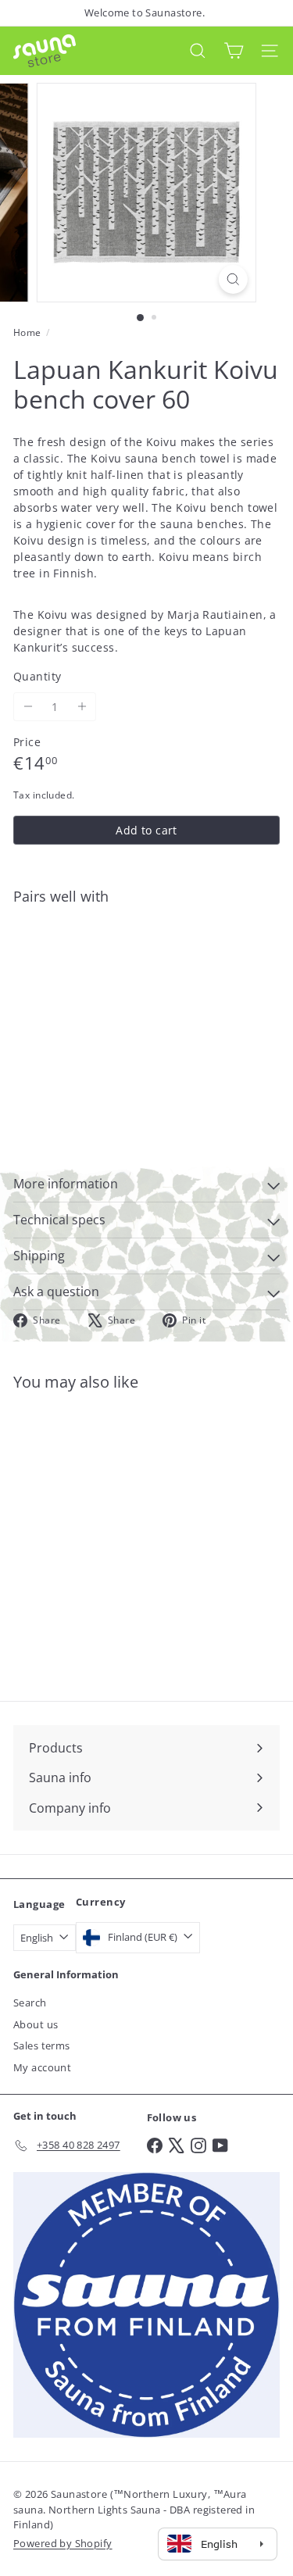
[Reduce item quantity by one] (28, 707)
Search (30, 2003)
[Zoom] (233, 279)
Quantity (37, 676)
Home (27, 332)
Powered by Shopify (63, 2543)
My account (42, 2067)
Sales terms (42, 2045)
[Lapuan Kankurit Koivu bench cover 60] (146, 963)
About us (36, 2024)
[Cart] (234, 50)
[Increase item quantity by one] (82, 707)
